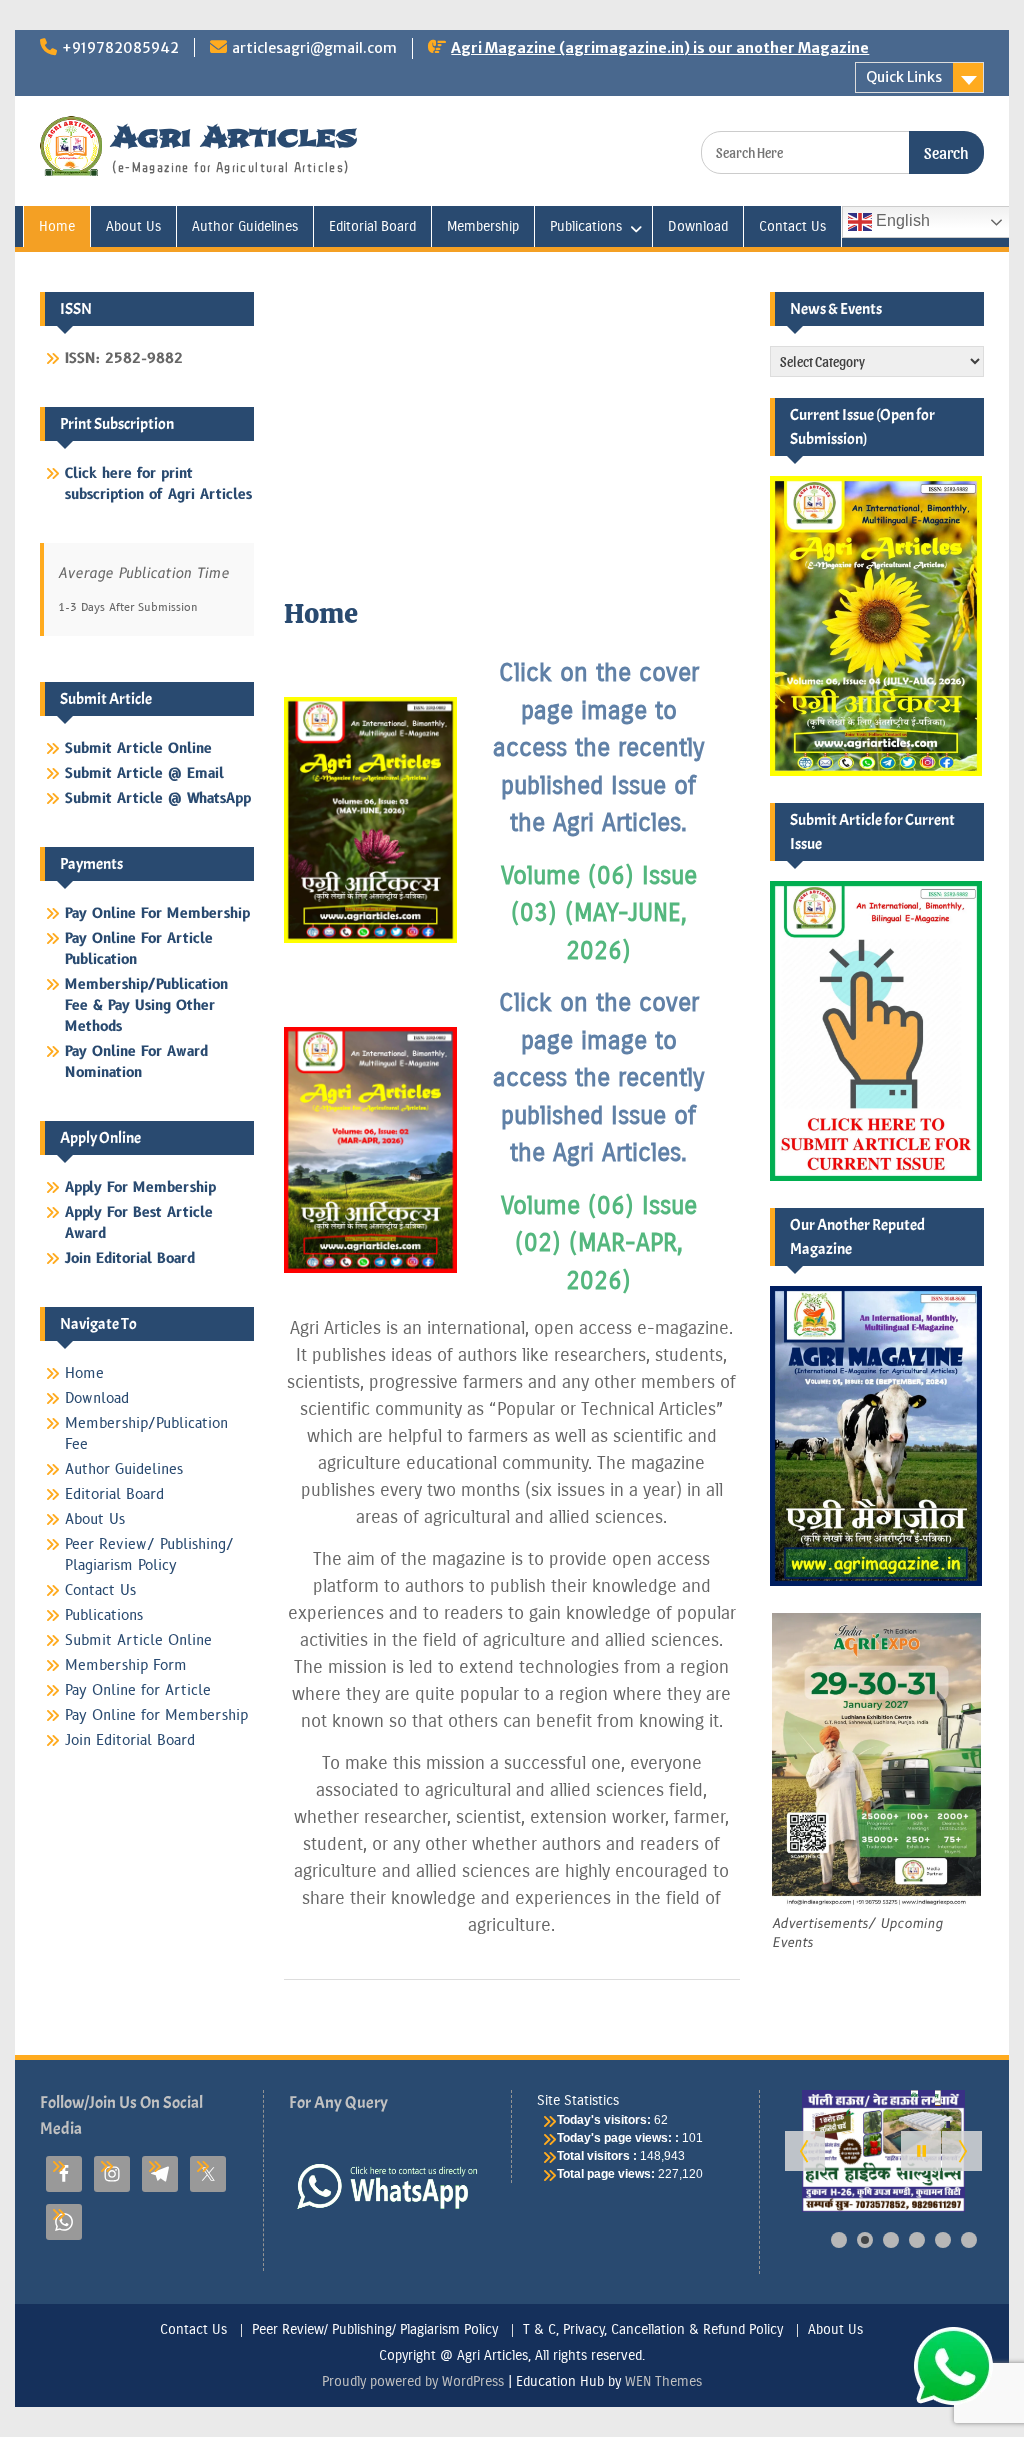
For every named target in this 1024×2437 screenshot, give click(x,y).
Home (57, 226)
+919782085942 (120, 48)
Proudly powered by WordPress (413, 2381)
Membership (483, 226)
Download (698, 226)
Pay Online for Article (138, 1690)
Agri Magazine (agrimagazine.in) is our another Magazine (660, 48)
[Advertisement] (512, 442)
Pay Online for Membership (156, 1715)
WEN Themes (663, 2381)
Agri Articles (234, 136)
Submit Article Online (138, 1640)
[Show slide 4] (917, 2240)
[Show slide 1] (839, 2240)
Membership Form (126, 1665)
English (901, 220)
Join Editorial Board (130, 1740)
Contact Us (792, 226)
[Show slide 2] (865, 2240)
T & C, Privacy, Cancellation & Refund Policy (653, 2330)
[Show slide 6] (969, 2240)
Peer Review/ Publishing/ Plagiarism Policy (375, 2330)
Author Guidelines (245, 226)
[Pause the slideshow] (921, 2151)
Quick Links (904, 77)
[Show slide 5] (943, 2240)
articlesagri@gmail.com (314, 48)
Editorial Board (372, 226)
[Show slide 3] (891, 2240)
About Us (133, 226)
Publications (586, 226)
